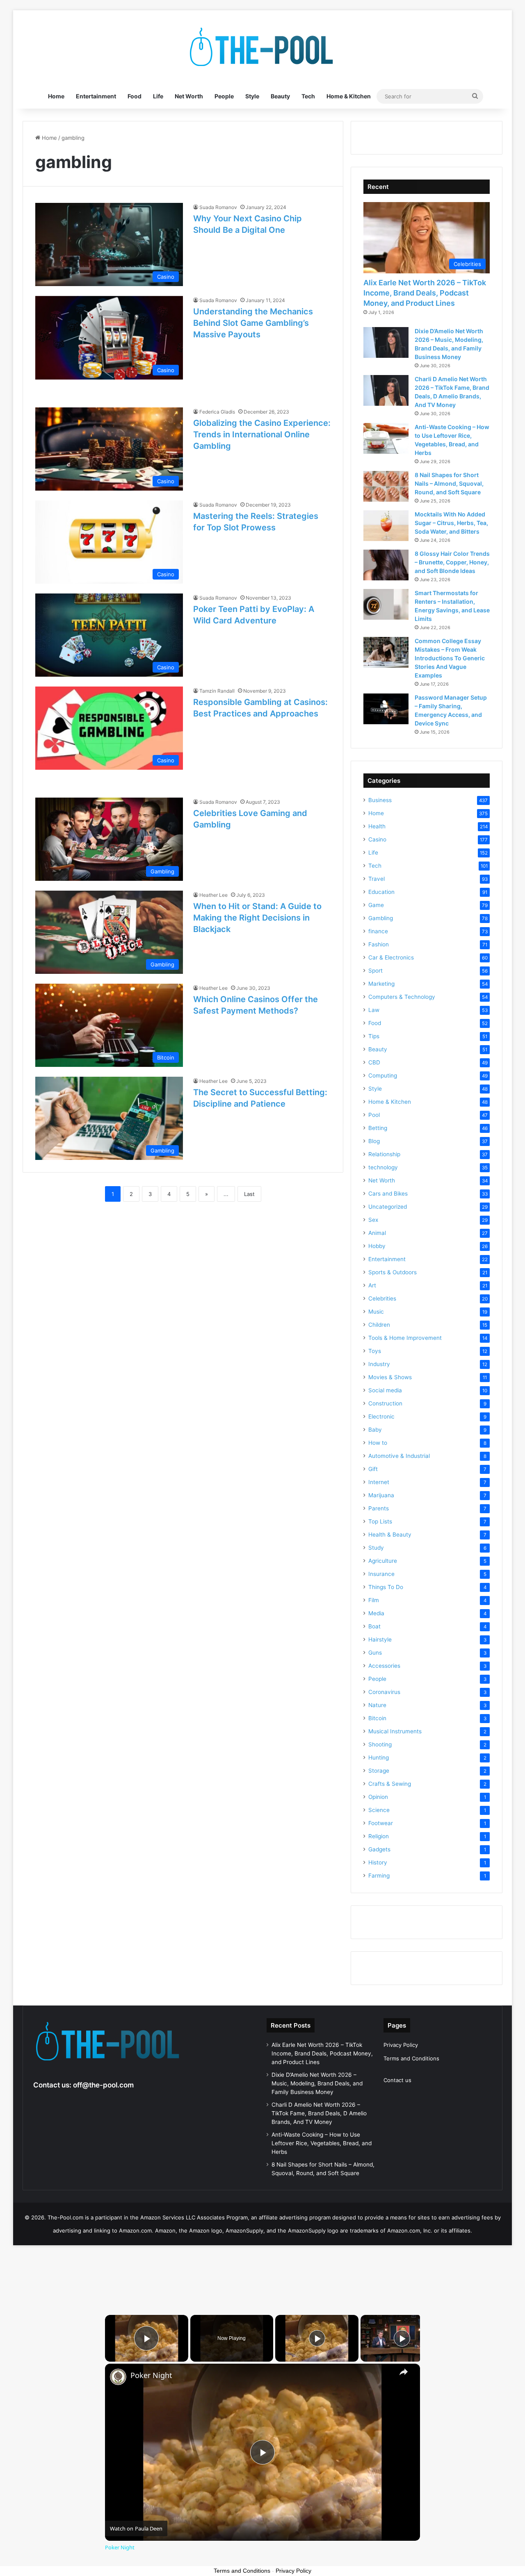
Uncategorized (388, 1207)
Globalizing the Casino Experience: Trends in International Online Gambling (262, 434)
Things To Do (386, 1587)
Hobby (377, 1246)
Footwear (381, 1823)
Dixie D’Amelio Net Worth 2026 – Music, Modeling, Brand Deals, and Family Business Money (317, 2083)
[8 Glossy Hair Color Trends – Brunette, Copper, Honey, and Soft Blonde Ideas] (386, 565)
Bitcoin (377, 1718)
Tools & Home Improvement (405, 1338)
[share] (404, 2372)
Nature (377, 1705)
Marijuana (381, 1495)
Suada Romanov (218, 207)
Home (56, 96)
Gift (373, 1469)
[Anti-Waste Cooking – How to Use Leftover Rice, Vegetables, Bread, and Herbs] (386, 438)
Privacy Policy (401, 2045)
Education (381, 892)
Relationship (384, 1154)
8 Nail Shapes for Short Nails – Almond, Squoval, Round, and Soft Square (449, 483)
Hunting (379, 1758)
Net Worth (189, 96)
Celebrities (382, 1298)
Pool (374, 1115)
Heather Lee (213, 895)
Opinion (378, 1797)
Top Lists (380, 1521)
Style (252, 96)
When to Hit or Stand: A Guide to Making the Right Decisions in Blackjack (257, 918)
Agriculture (383, 1561)
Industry (379, 1364)
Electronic (381, 1416)
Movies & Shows (390, 1377)
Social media (385, 1390)
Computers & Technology (402, 997)
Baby (375, 1430)
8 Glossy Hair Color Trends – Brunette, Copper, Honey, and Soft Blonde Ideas (452, 562)
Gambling (381, 918)
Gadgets (379, 1849)
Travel (377, 879)
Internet (379, 1482)
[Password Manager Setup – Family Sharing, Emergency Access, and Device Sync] (386, 709)
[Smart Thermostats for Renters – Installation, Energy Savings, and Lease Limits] (386, 604)
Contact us (397, 2080)
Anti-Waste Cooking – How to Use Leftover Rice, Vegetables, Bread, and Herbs (322, 2143)
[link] (118, 2377)
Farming (379, 1876)
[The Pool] (262, 47)
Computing (383, 1075)
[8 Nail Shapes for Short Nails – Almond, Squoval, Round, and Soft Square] (386, 486)
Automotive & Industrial (399, 1456)
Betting (378, 1128)
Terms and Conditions (411, 2058)
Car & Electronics (391, 957)
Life (158, 96)
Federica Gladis (217, 412)
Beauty (280, 96)
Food (135, 96)
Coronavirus (384, 1692)
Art (372, 1285)
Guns (375, 1653)
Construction (385, 1403)
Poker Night (151, 2375)
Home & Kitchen (349, 96)
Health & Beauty (390, 1535)
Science (379, 1810)
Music (376, 1312)
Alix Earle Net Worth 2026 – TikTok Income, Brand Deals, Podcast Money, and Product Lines (425, 293)
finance (378, 931)
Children (379, 1325)
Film (374, 1600)
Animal (377, 1233)
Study (376, 1548)
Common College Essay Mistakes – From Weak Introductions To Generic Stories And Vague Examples (450, 658)
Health (377, 826)
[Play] (317, 2338)
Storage (379, 1771)
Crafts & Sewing (390, 1784)
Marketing (381, 984)
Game (376, 905)
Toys (375, 1351)
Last (249, 1194)
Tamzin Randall (217, 691)
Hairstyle (380, 1639)
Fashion (379, 944)
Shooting (380, 1744)
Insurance (381, 1574)
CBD (374, 1062)
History (378, 1862)
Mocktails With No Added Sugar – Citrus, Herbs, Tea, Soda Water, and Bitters (451, 523)
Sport (375, 971)
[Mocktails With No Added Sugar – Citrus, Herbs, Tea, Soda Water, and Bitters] (386, 526)
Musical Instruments (395, 1731)
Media (376, 1613)
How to (378, 1443)
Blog (374, 1141)
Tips (374, 1036)
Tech (308, 96)
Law (374, 1010)
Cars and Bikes (388, 1194)
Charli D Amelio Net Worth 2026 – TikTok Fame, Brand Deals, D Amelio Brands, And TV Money (319, 2113)
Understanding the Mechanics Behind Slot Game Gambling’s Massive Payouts (253, 323)
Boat (374, 1626)
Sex (373, 1220)
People (224, 96)
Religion (379, 1836)
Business (380, 800)
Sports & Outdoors (393, 1272)
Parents (379, 1508)
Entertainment (96, 96)
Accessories (384, 1666)
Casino (377, 839)
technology (383, 1167)
